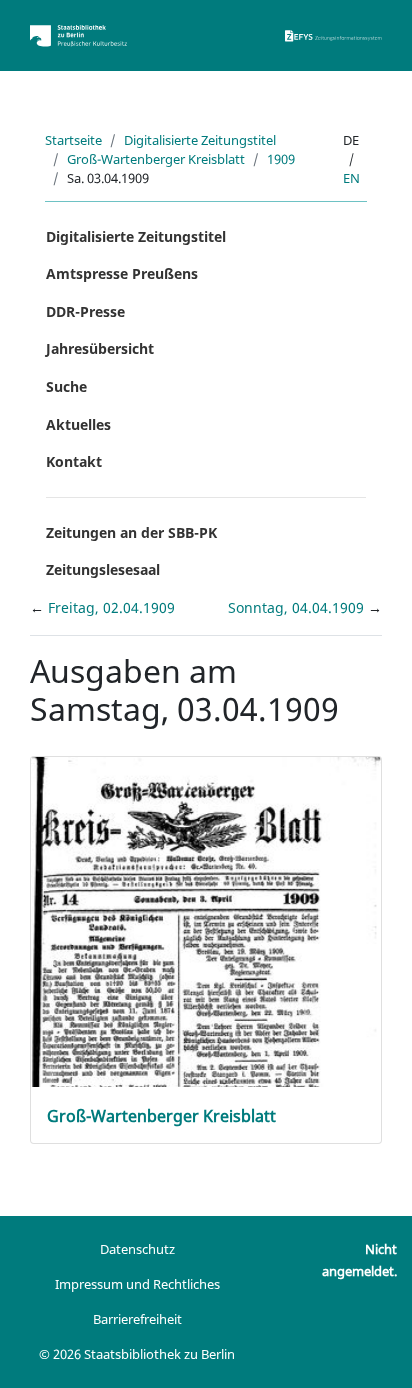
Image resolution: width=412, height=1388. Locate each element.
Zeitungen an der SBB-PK (131, 532)
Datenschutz (137, 1249)
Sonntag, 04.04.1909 (298, 607)
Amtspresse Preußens (122, 273)
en (351, 178)
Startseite (73, 140)
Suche (66, 386)
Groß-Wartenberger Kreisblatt (156, 159)
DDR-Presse (85, 311)
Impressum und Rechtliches (137, 1284)
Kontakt (74, 461)
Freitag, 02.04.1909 (111, 607)
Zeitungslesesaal (103, 569)
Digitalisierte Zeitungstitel (200, 140)
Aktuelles (78, 424)
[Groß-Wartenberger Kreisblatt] (206, 992)
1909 (281, 159)
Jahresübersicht (100, 348)
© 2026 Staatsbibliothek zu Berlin (137, 1354)
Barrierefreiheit (137, 1319)
